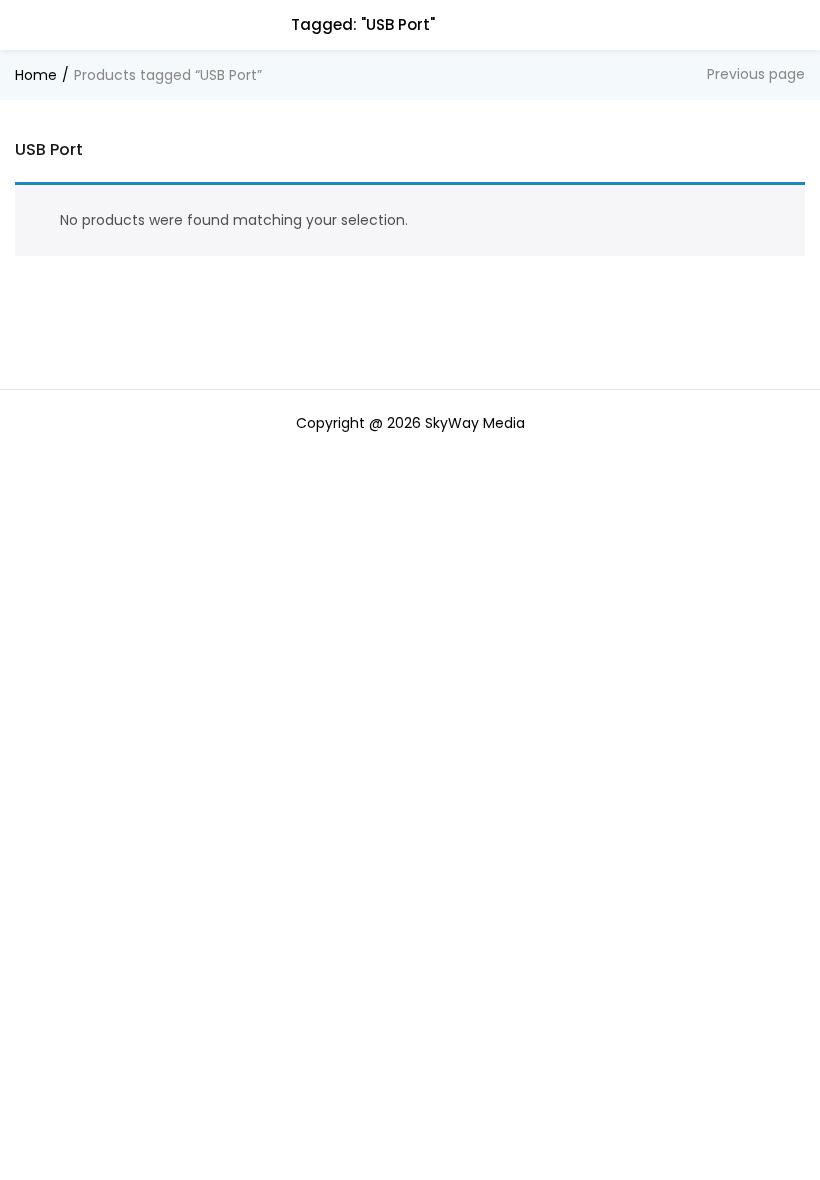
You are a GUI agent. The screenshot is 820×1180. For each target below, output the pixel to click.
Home (36, 75)
